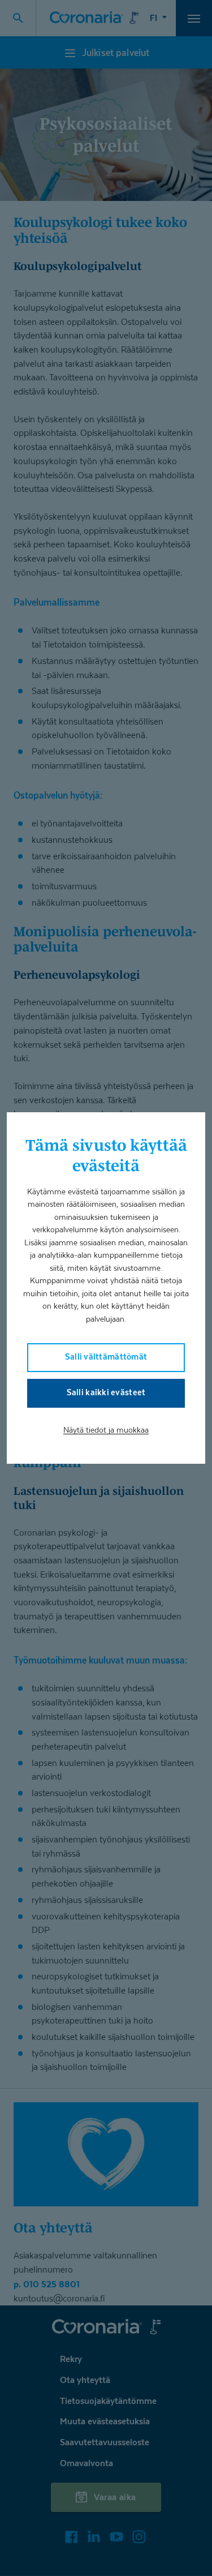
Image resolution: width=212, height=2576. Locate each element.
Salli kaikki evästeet (106, 1392)
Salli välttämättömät (106, 1356)
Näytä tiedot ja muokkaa (106, 1430)
